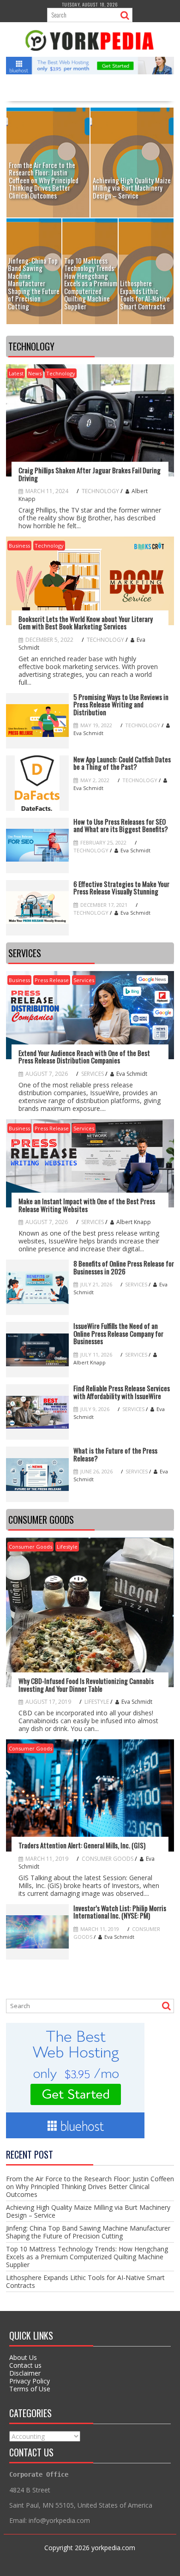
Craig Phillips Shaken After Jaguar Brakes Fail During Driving (90, 474)
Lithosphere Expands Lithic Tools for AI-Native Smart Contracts (85, 2281)
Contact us (25, 2365)
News (35, 373)
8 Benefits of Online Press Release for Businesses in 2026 (124, 1267)
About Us (23, 2357)
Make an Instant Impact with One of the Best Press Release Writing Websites (87, 1205)
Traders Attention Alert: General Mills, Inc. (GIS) (82, 1845)
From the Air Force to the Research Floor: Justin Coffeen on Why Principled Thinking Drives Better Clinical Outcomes (90, 2187)
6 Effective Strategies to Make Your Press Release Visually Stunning (121, 888)
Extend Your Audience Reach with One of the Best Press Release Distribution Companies (84, 1057)
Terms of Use (30, 2389)
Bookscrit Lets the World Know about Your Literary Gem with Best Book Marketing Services (86, 623)
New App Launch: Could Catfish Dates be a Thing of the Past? (122, 763)
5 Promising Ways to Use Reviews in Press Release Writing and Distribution (121, 705)
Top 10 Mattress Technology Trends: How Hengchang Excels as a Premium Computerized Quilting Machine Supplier (87, 2257)
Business (19, 546)
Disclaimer (25, 2373)
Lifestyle (67, 1547)
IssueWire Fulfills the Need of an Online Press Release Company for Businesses (118, 1333)
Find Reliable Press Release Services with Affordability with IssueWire (122, 1392)
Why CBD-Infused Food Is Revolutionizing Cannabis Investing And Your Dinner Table (86, 1685)
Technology (61, 373)
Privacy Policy (30, 2381)
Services (84, 980)
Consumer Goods (30, 1547)
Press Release (52, 980)
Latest (16, 373)
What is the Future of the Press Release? (115, 1454)
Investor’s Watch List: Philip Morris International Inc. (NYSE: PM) (120, 1912)
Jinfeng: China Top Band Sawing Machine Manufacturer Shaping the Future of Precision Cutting (88, 2232)
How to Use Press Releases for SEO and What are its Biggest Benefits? (121, 825)
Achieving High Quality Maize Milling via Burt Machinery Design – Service (88, 2211)
